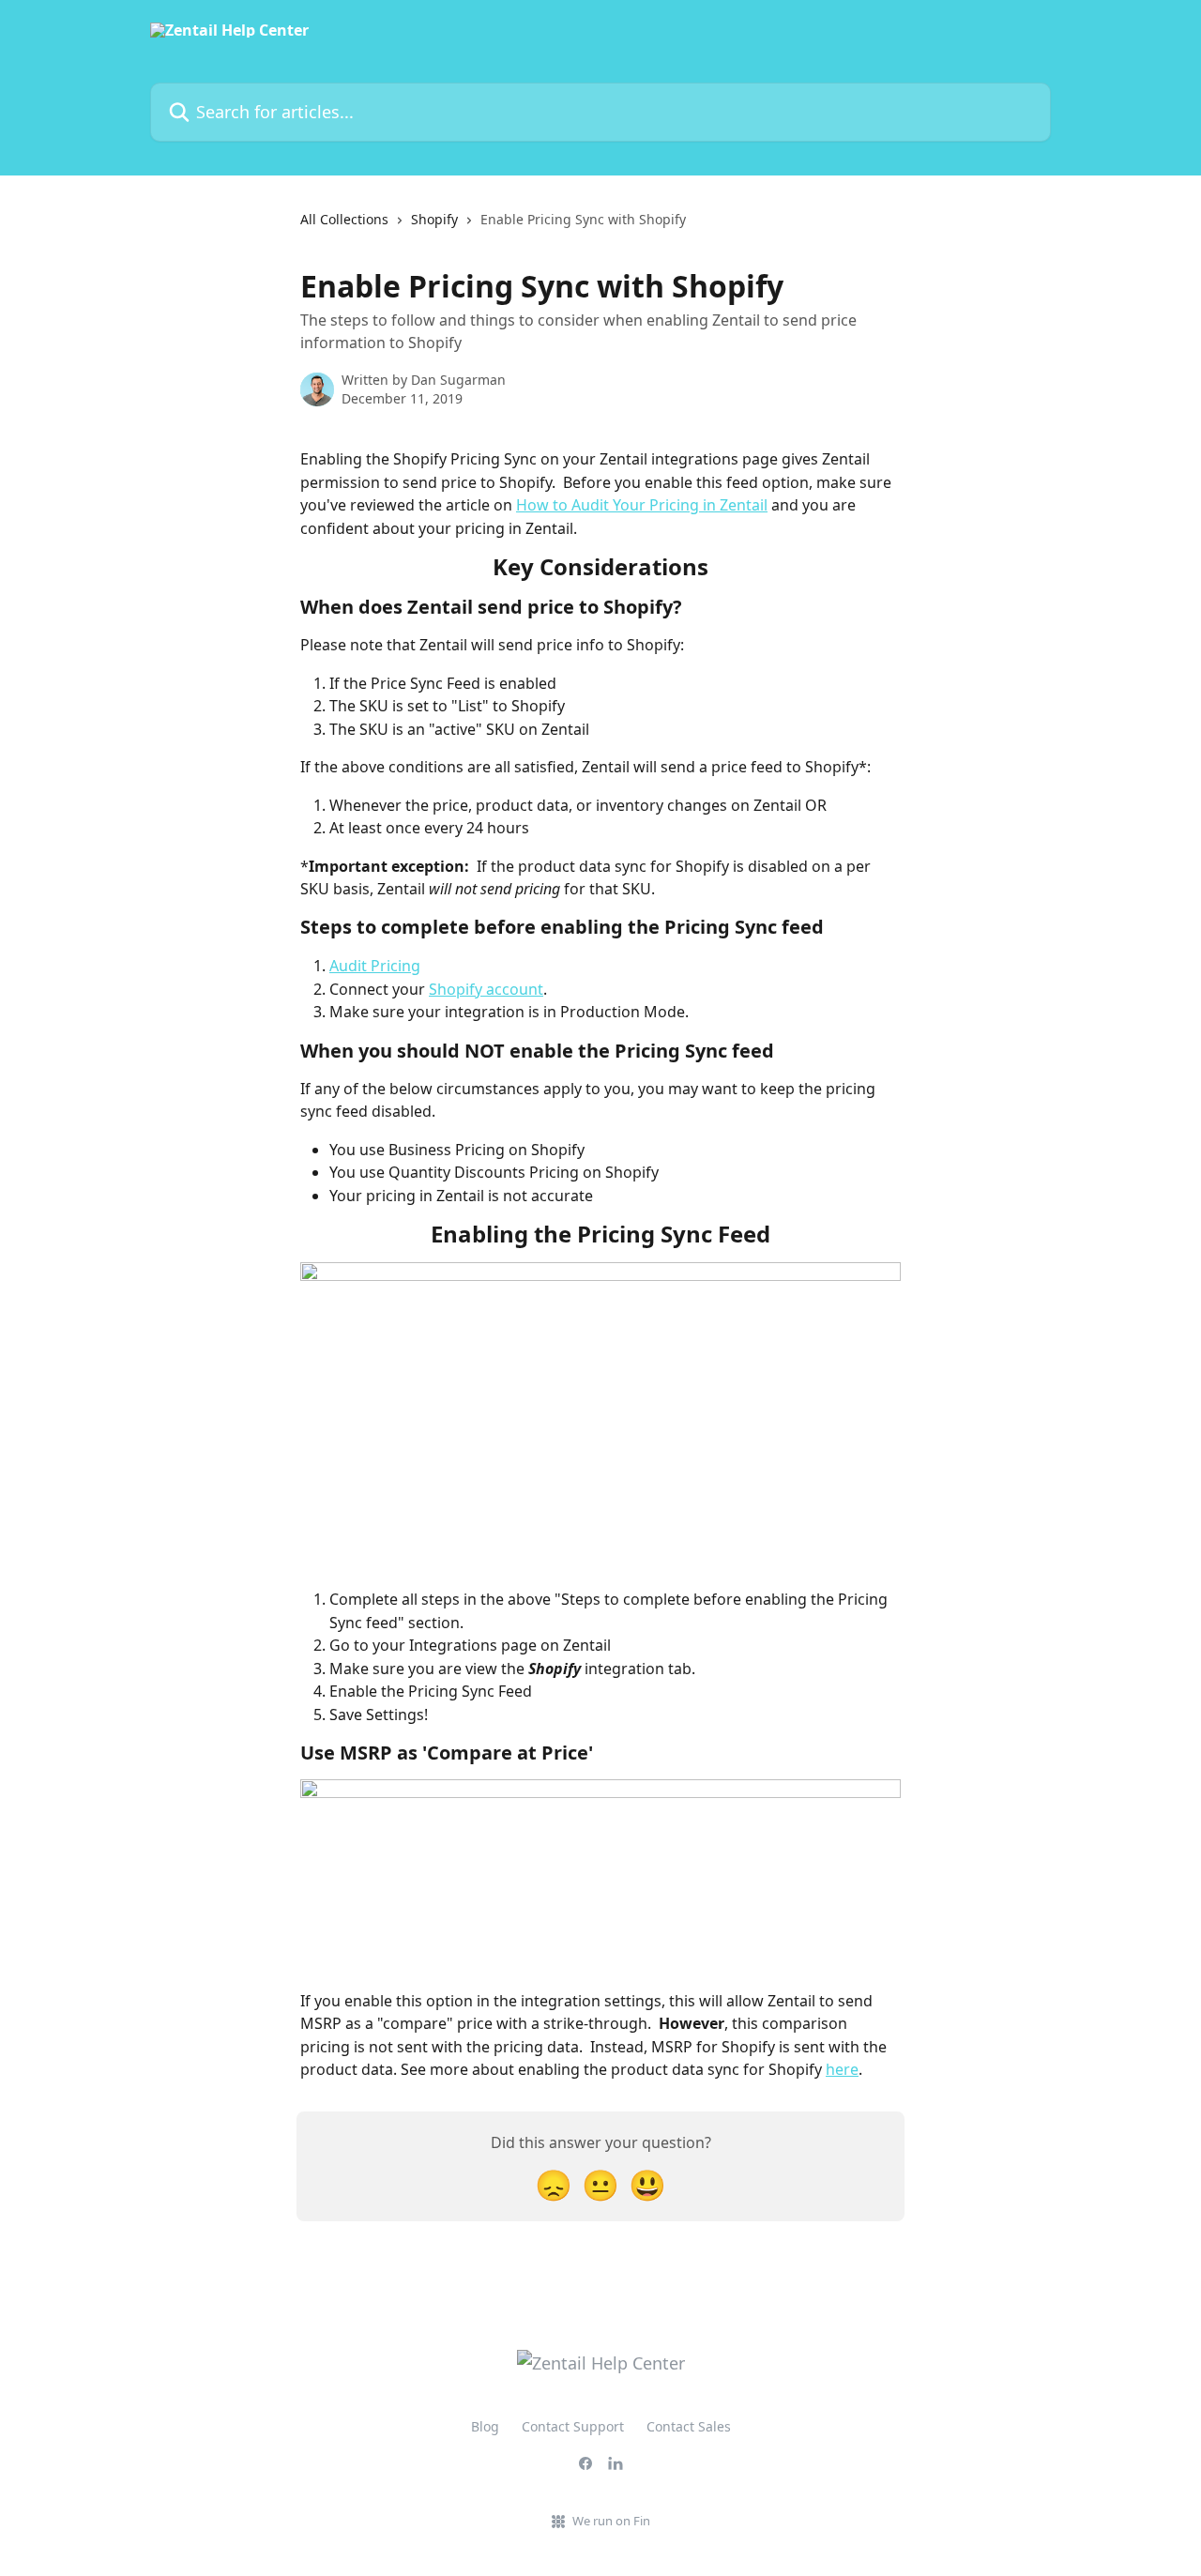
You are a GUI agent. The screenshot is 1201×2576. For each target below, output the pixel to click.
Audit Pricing (375, 966)
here (842, 2069)
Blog (485, 2426)
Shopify (434, 219)
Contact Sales (689, 2426)
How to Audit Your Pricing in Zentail (642, 505)
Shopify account (486, 989)
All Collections (344, 219)
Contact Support (573, 2426)
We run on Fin (611, 2521)
